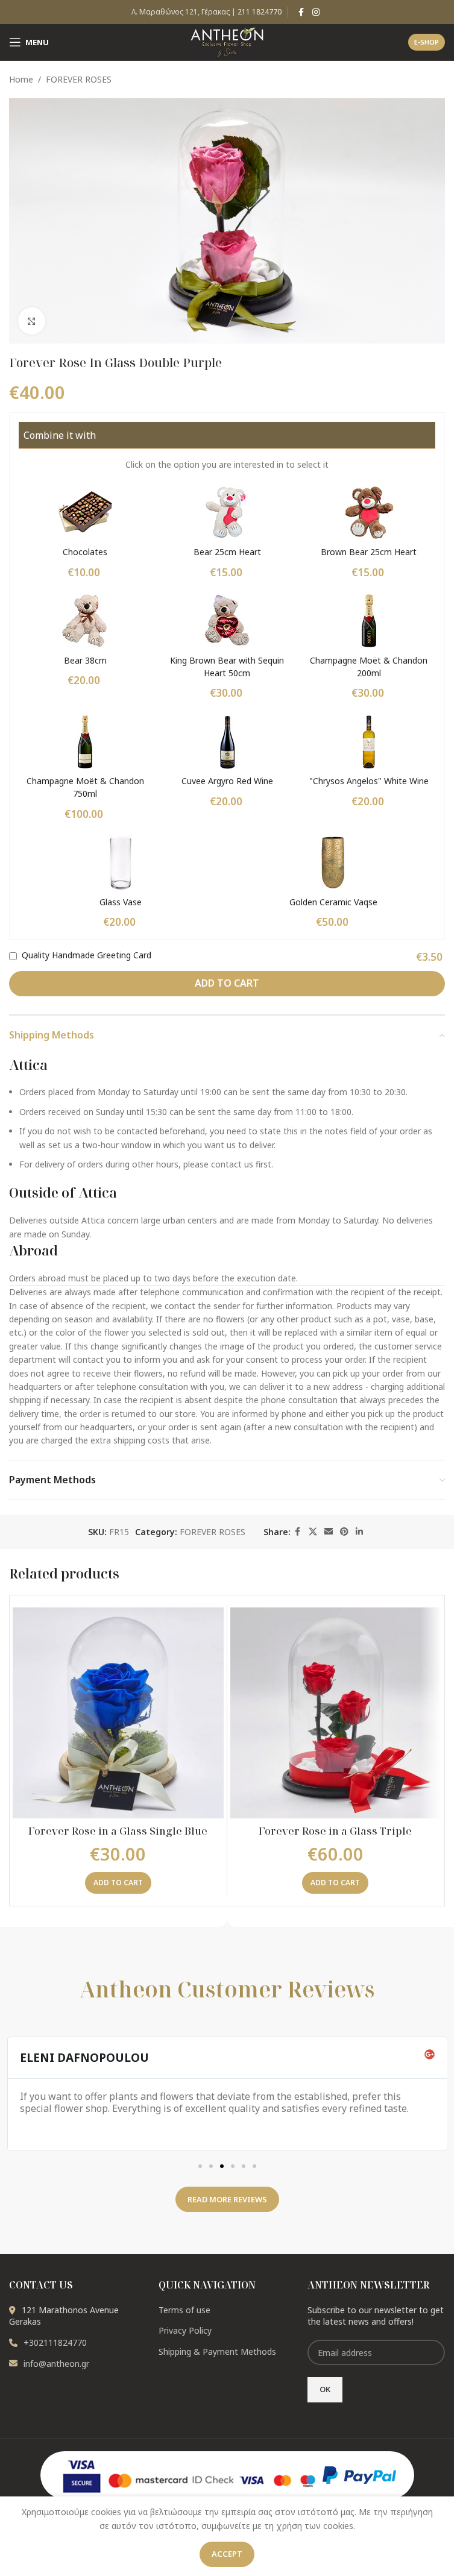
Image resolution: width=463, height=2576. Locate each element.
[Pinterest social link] (344, 1532)
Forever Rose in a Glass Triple (335, 1831)
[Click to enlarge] (32, 321)
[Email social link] (329, 1532)
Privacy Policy (185, 2330)
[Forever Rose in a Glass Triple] (336, 1713)
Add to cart (227, 983)
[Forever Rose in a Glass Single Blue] (118, 1713)
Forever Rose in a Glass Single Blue (118, 1831)
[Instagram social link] (316, 12)
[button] (118, 1883)
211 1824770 (260, 12)
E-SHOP (427, 42)
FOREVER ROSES (79, 79)
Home (21, 79)
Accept (227, 2554)
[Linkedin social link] (359, 1532)
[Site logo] (227, 41)
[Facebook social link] (301, 12)
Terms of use (184, 2310)
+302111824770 (55, 2342)
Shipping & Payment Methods (217, 2351)
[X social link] (313, 1532)
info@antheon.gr (56, 2364)
